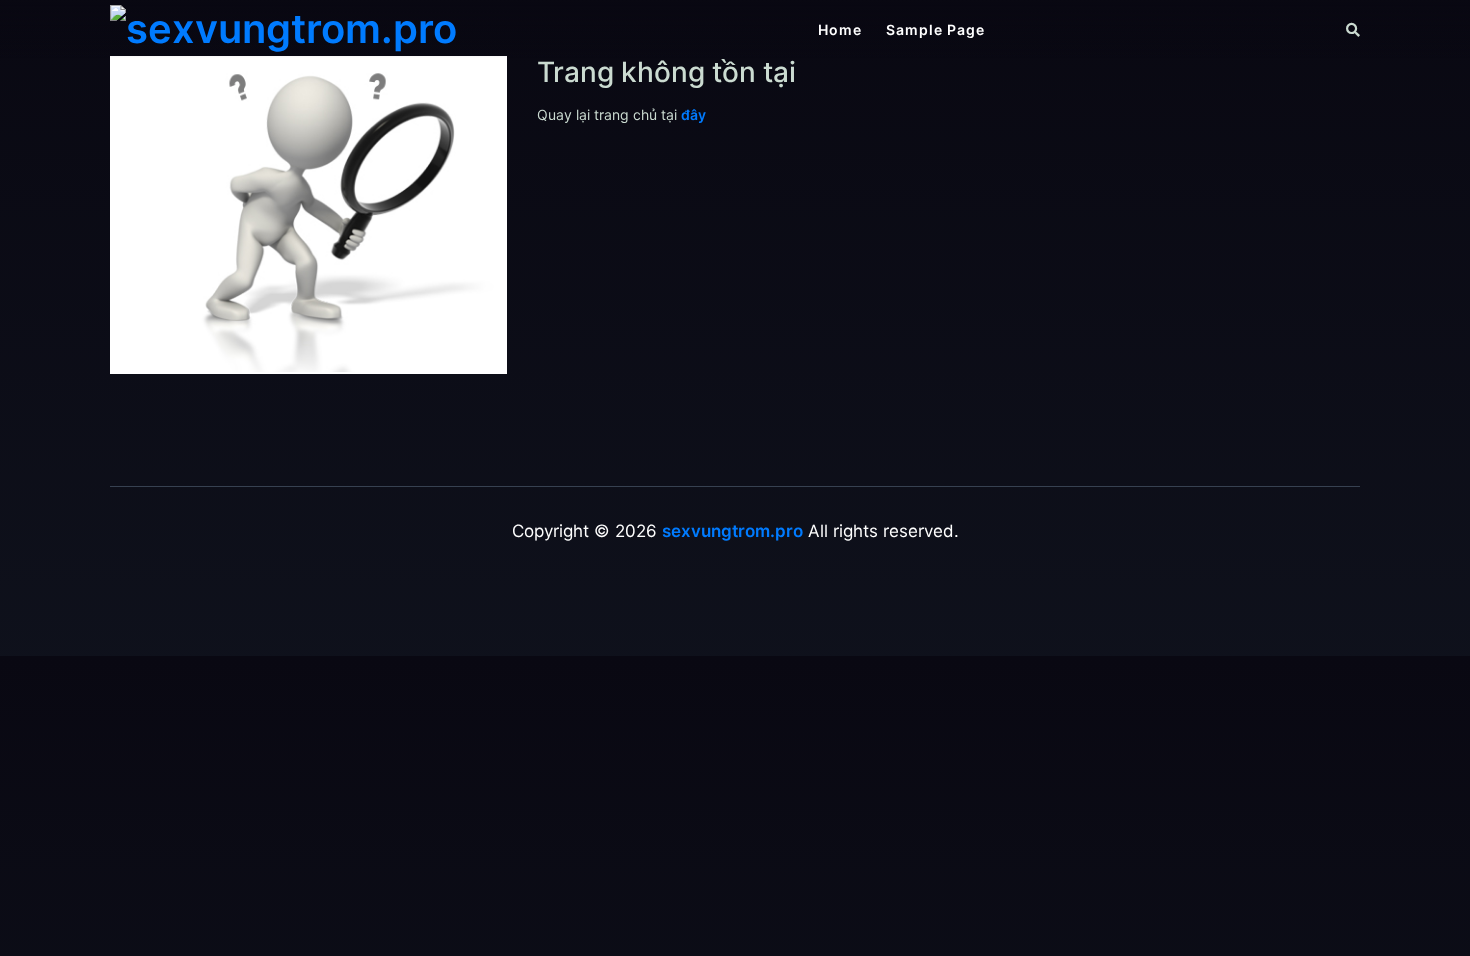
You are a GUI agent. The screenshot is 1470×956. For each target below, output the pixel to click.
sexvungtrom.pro (732, 531)
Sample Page (935, 29)
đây (693, 114)
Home (840, 29)
